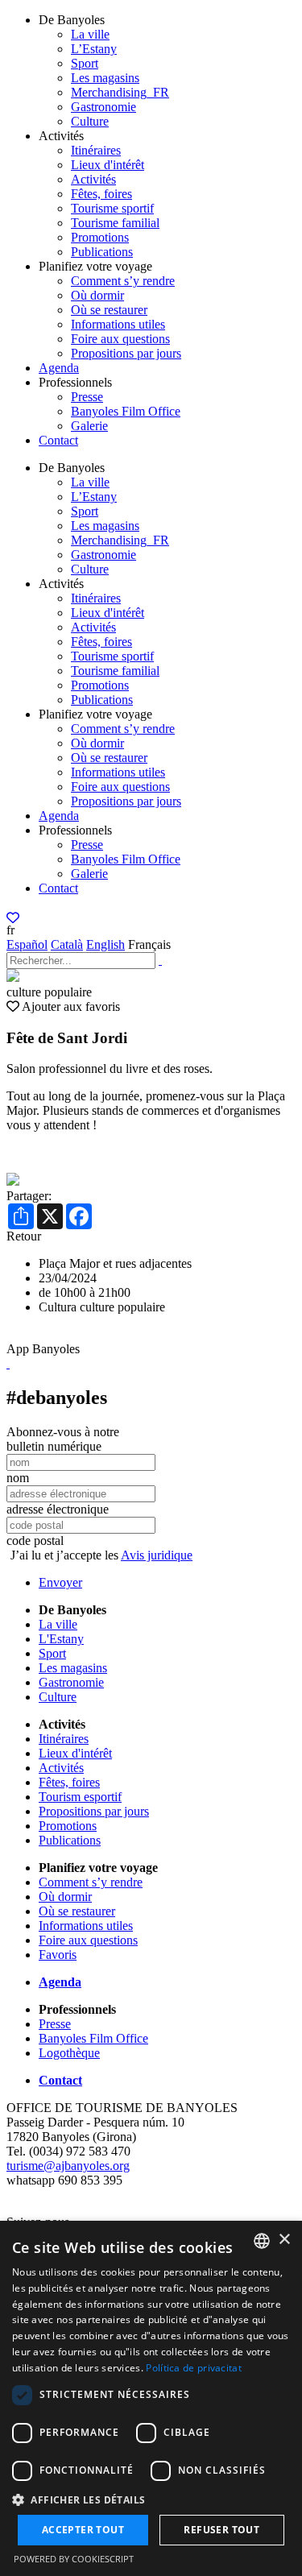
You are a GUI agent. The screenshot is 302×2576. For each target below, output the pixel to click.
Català (67, 944)
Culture (90, 121)
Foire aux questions (120, 339)
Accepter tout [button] (83, 2530)
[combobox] (262, 2241)
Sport (85, 63)
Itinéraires (96, 150)
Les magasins (105, 78)
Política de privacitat (194, 2368)
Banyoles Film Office (126, 411)
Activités (93, 179)
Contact (58, 440)
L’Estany (94, 49)
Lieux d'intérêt (108, 165)
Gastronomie (103, 107)
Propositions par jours (126, 353)
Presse (87, 397)
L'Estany (61, 1639)
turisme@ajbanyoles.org (68, 2166)
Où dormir (97, 295)
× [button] (284, 2240)
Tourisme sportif (112, 208)
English (105, 944)
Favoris (58, 1955)
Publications (102, 252)
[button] (151, 2499)
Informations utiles (118, 324)
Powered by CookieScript (74, 2559)
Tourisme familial (115, 223)
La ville (90, 34)
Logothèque (69, 2053)
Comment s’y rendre (123, 281)
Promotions (100, 237)
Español (27, 944)
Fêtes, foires (101, 194)
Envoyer (60, 1582)
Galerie (89, 426)
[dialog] (151, 2398)
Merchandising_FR (120, 92)
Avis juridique (157, 1555)
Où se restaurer (109, 310)
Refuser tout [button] (221, 2530)
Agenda (59, 368)
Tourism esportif (80, 1797)
